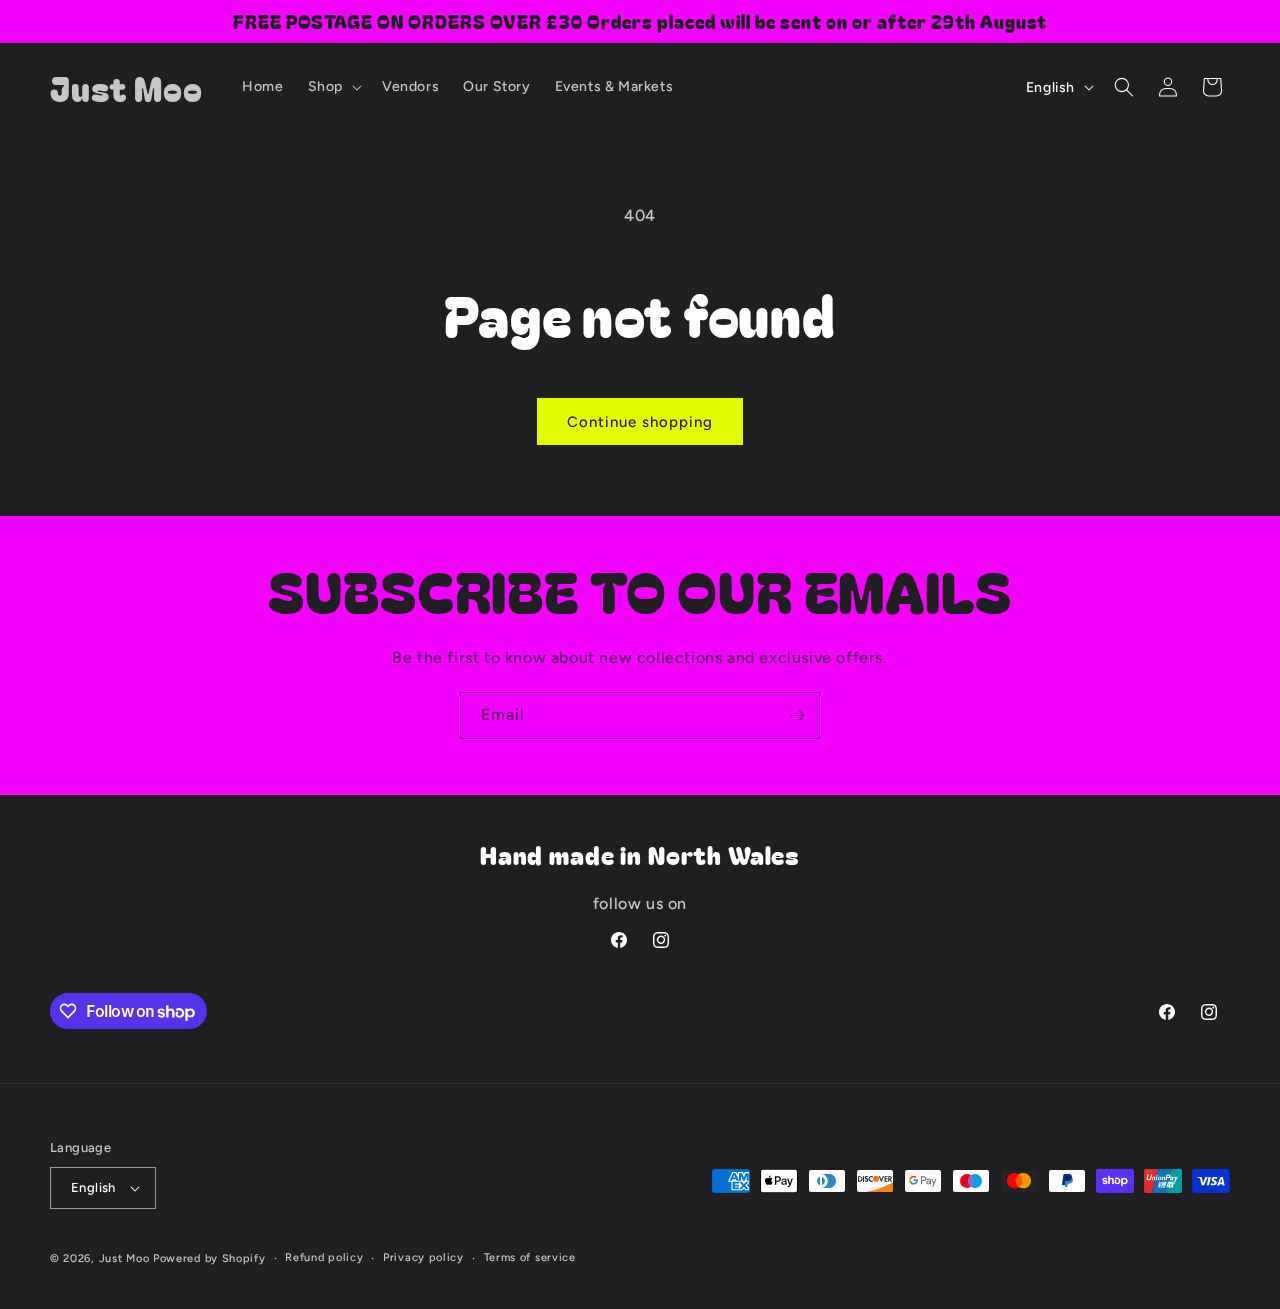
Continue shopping (640, 422)
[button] (333, 87)
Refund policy (324, 1257)
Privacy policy (423, 1257)
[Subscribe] (797, 715)
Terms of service (530, 1257)
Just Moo (124, 1258)
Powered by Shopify (209, 1258)
